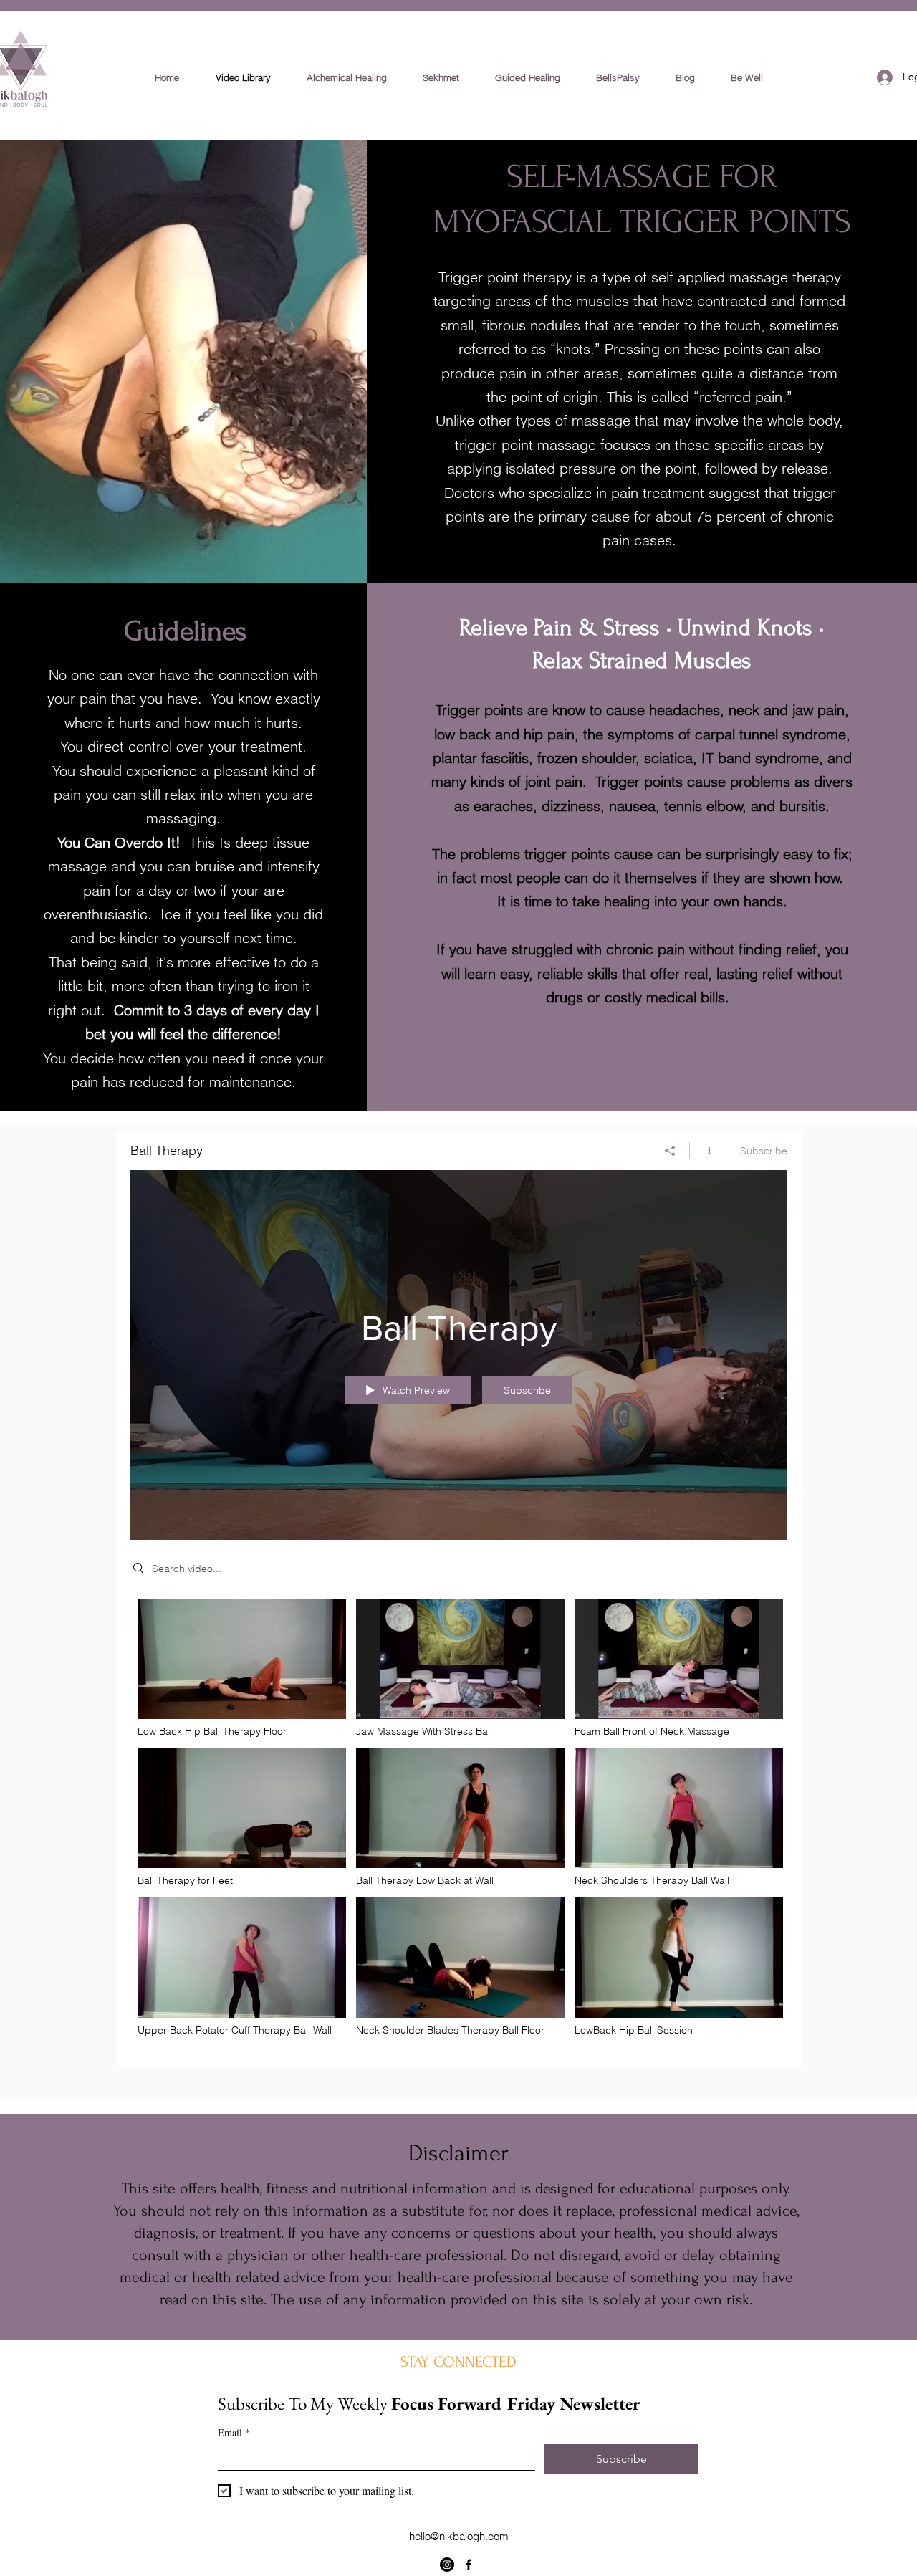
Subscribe (764, 1151)
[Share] (670, 1151)
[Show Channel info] (710, 1151)
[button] (528, 77)
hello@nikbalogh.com (459, 2536)
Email (234, 2432)
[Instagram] (447, 2565)
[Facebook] (469, 2565)
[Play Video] (242, 1668)
